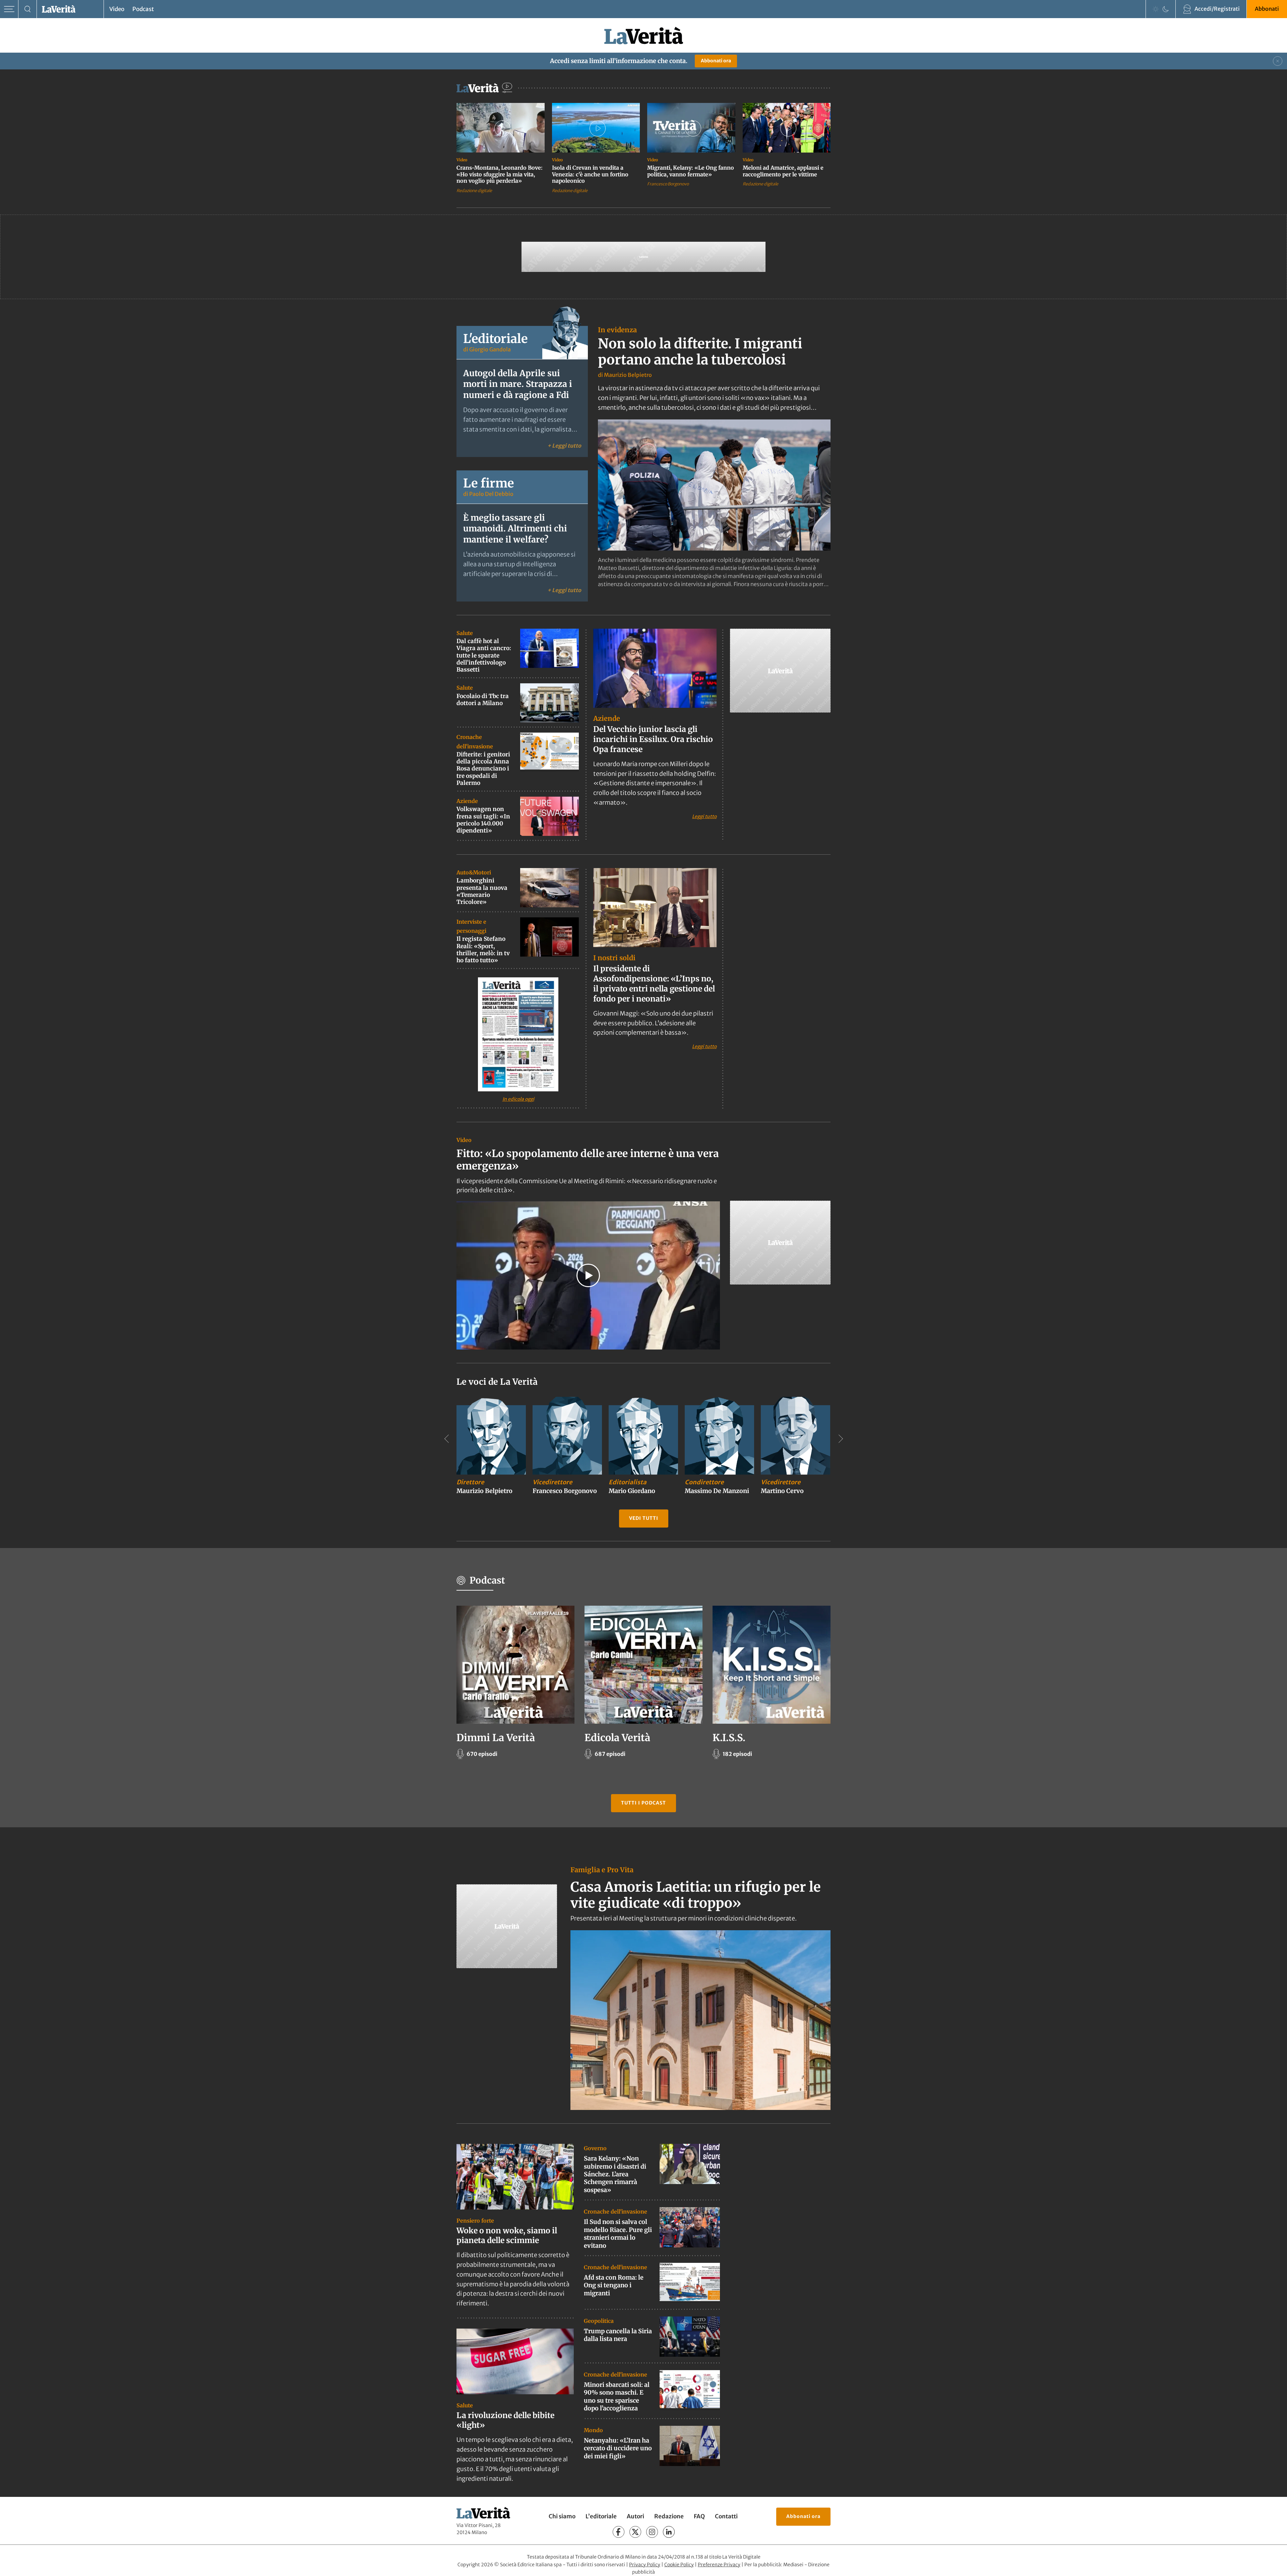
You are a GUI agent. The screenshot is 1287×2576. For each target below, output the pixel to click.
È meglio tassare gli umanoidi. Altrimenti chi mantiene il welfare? (515, 529)
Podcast (143, 9)
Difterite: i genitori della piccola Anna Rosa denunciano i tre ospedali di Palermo (483, 769)
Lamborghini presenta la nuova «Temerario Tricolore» (482, 891)
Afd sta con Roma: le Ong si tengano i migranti (614, 2285)
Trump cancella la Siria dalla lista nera (618, 2335)
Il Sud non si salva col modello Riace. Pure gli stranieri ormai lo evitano (618, 2234)
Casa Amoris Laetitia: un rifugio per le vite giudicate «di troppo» (696, 1895)
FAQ (699, 2517)
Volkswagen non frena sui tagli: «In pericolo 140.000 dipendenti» (483, 820)
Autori (635, 2517)
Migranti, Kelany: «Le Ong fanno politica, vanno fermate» (691, 171)
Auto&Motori (474, 872)
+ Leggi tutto (564, 445)
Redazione (669, 2517)
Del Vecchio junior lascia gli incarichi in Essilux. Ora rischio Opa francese (653, 739)
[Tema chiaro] (1156, 9)
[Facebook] (619, 2532)
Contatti (726, 2517)
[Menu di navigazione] (9, 9)
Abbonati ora (716, 61)
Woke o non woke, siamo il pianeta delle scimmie (507, 2235)
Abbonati (1267, 9)
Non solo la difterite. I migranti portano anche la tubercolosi (700, 352)
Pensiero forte (475, 2221)
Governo (595, 2148)
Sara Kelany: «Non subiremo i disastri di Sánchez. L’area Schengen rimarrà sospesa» (615, 2174)
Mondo (593, 2430)
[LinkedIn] (669, 2532)
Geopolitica (599, 2321)
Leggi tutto (704, 816)
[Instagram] (652, 2532)
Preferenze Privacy (719, 2565)
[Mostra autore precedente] (446, 1439)
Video (117, 9)
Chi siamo (562, 2517)
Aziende (467, 801)
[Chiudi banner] (1278, 61)
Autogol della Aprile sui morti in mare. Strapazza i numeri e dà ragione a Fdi (518, 384)
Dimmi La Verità (496, 1738)
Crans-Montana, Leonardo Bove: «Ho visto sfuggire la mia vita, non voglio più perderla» (500, 174)
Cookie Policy (679, 2565)
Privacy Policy (645, 2565)
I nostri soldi (614, 958)
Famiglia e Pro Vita (602, 1870)
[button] (588, 1275)
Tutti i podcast (643, 1803)
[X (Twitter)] (635, 2532)
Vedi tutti (644, 1518)
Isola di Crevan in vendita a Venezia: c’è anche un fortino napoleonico (590, 174)
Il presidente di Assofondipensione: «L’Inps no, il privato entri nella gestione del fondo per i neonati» (654, 984)
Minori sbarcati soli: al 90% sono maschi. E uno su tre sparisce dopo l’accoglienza (617, 2396)
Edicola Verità (617, 1738)
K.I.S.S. (729, 1738)
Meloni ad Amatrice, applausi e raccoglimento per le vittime (783, 171)
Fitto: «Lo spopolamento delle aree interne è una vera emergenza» (588, 1160)
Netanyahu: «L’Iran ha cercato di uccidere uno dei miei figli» (618, 2448)
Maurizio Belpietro (628, 375)
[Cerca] (28, 9)
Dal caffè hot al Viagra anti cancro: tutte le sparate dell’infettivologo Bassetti (484, 655)
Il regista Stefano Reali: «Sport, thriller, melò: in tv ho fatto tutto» (483, 950)
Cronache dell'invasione (616, 2212)
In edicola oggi (518, 1099)
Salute (465, 633)
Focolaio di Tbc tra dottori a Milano (483, 700)
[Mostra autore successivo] (841, 1439)
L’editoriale (601, 2517)
